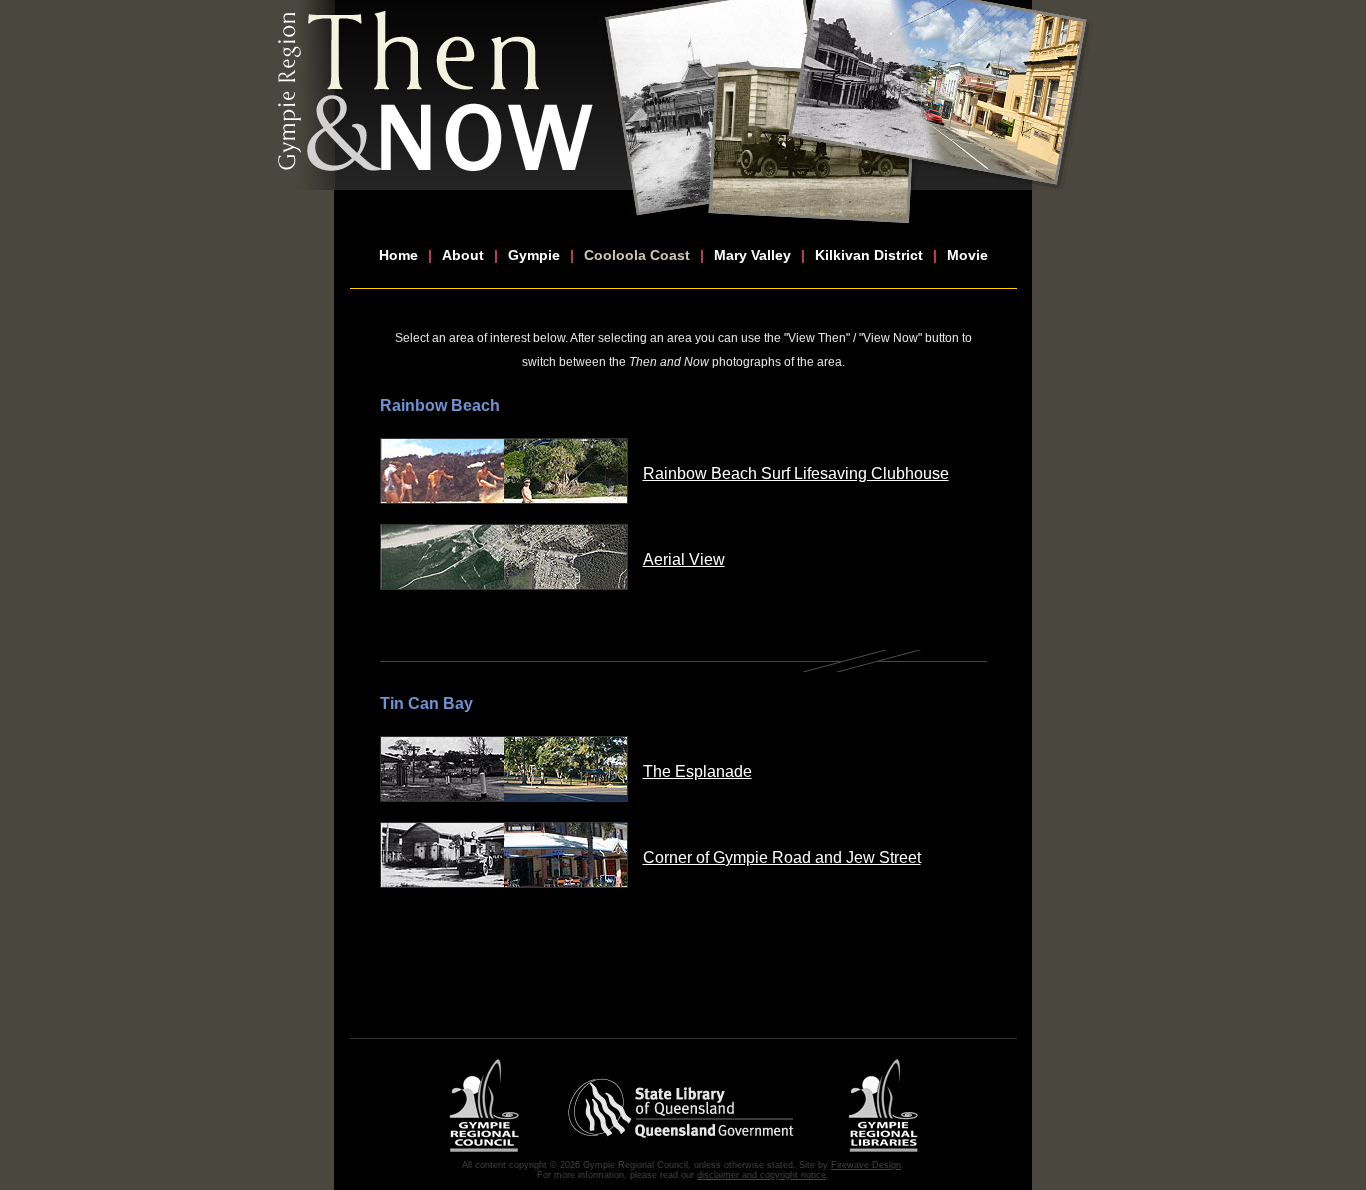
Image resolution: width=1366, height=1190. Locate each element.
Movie (967, 255)
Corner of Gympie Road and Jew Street (782, 857)
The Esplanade (697, 771)
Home (398, 255)
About (463, 255)
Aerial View (684, 559)
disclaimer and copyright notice (761, 1175)
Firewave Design (866, 1165)
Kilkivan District (869, 255)
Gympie (534, 255)
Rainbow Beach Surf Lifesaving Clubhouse (796, 473)
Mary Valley (752, 255)
